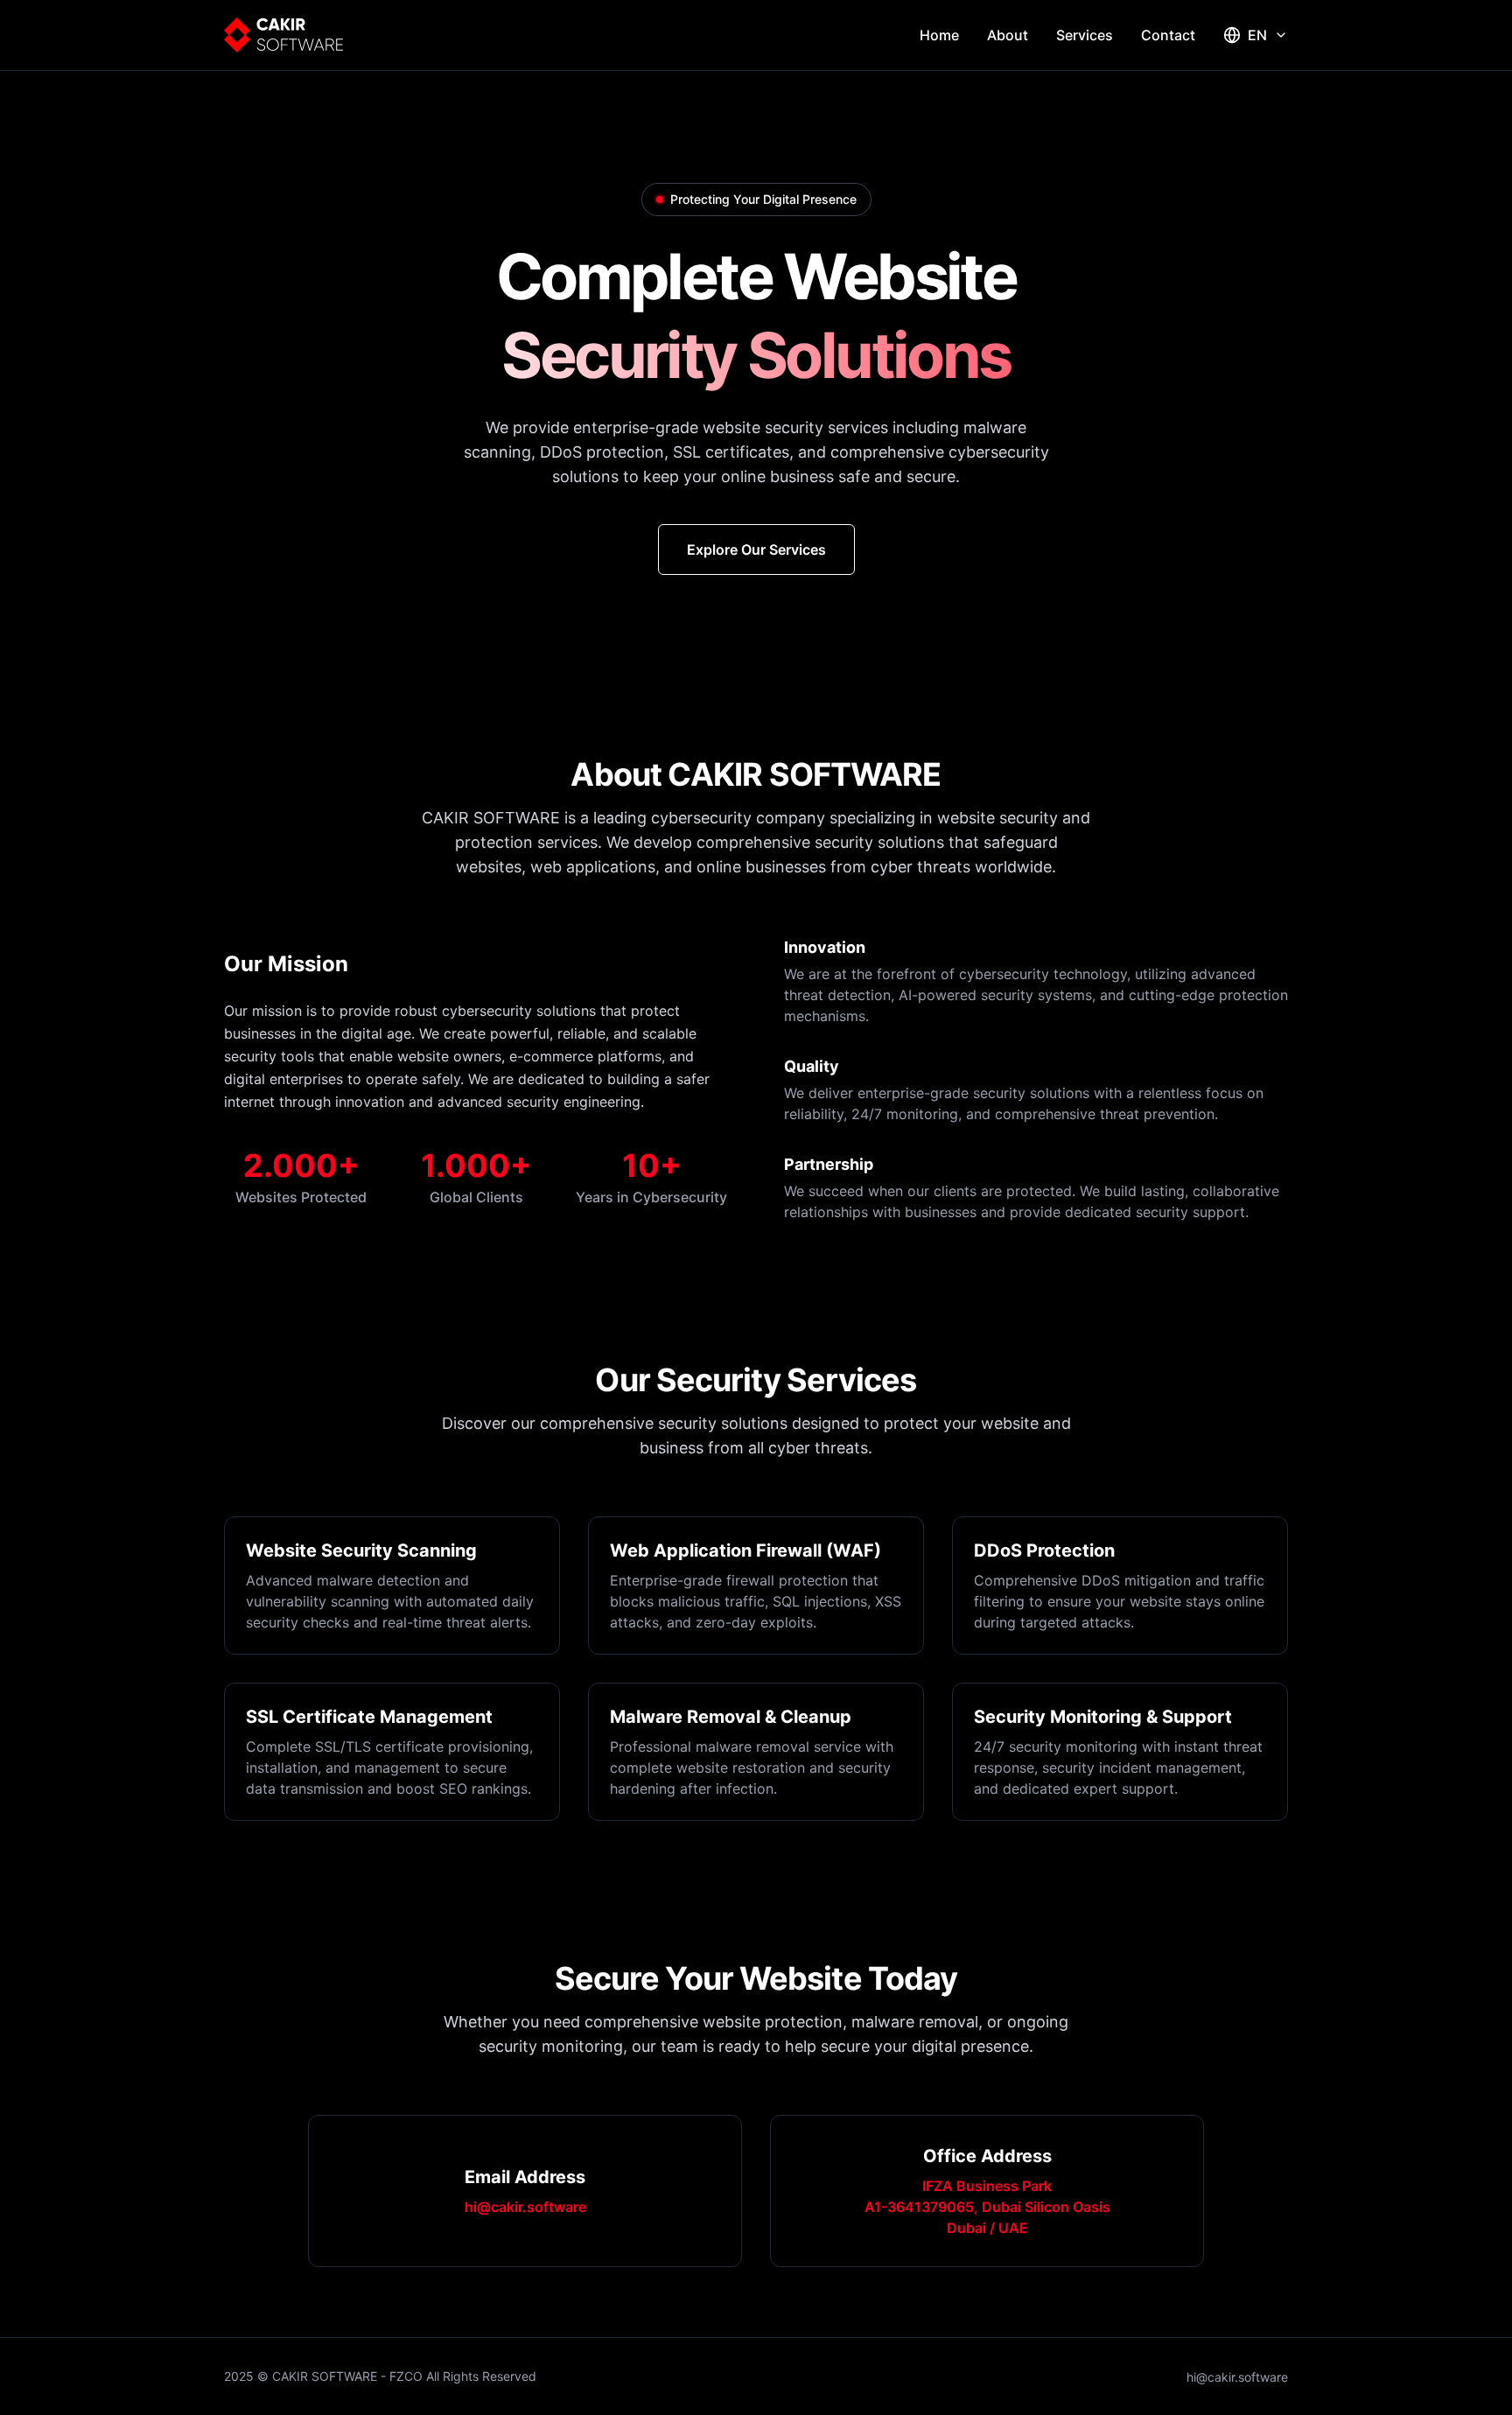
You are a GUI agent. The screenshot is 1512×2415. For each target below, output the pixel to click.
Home (939, 35)
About (1008, 35)
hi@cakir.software (525, 2207)
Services (1085, 35)
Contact (1168, 35)
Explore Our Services (756, 549)
